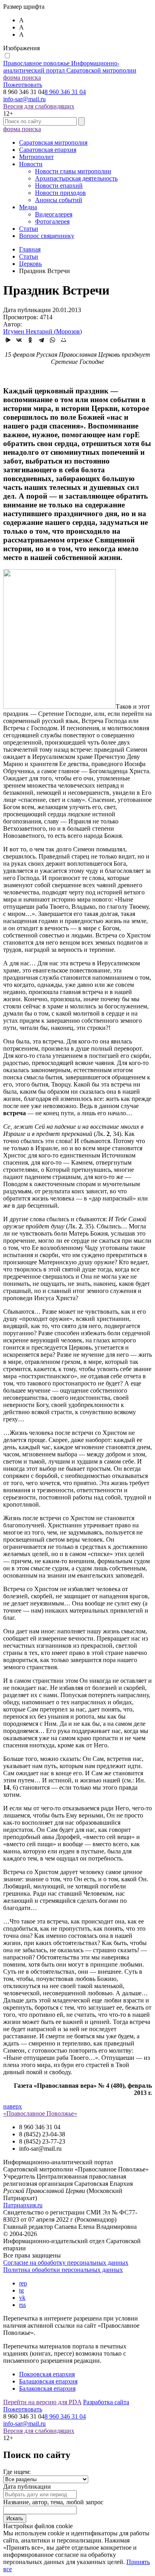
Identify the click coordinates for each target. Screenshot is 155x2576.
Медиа (28, 207)
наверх (13, 2106)
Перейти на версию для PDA (42, 2402)
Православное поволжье (70, 67)
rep (23, 2283)
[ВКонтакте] (19, 340)
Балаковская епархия (47, 2388)
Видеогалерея (54, 214)
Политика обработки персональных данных (63, 2270)
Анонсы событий (59, 200)
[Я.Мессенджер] (8, 340)
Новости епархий (59, 186)
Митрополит (36, 157)
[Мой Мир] (64, 340)
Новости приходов (60, 193)
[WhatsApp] (52, 340)
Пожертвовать (23, 85)
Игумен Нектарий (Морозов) (43, 331)
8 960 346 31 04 (65, 92)
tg (21, 2290)
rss (22, 2305)
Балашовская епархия (48, 2381)
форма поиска (22, 78)
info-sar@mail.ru (24, 99)
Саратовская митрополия (53, 142)
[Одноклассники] (30, 340)
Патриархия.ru (23, 2205)
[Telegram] (41, 340)
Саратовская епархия (48, 150)
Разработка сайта (106, 2402)
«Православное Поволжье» (40, 2113)
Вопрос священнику (47, 236)
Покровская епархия (47, 2374)
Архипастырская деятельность (76, 178)
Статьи (29, 229)
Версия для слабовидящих (39, 106)
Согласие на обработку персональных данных (66, 2263)
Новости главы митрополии (73, 171)
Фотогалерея (52, 221)
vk (22, 2298)
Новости (31, 164)
